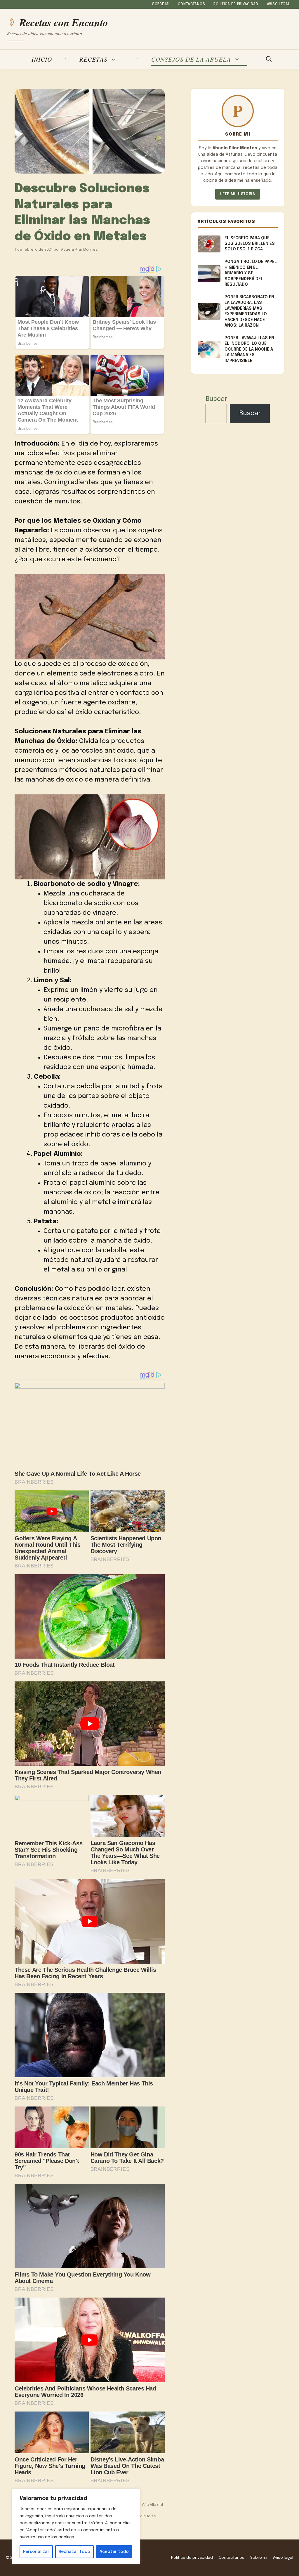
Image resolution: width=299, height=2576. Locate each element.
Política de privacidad (236, 4)
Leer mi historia (238, 194)
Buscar (216, 399)
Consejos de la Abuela (191, 59)
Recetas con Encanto (64, 22)
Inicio (42, 59)
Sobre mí (161, 4)
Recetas (93, 59)
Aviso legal (279, 4)
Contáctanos (191, 4)
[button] (269, 59)
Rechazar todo (74, 2552)
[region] (76, 2527)
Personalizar (36, 2552)
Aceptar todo (114, 2552)
